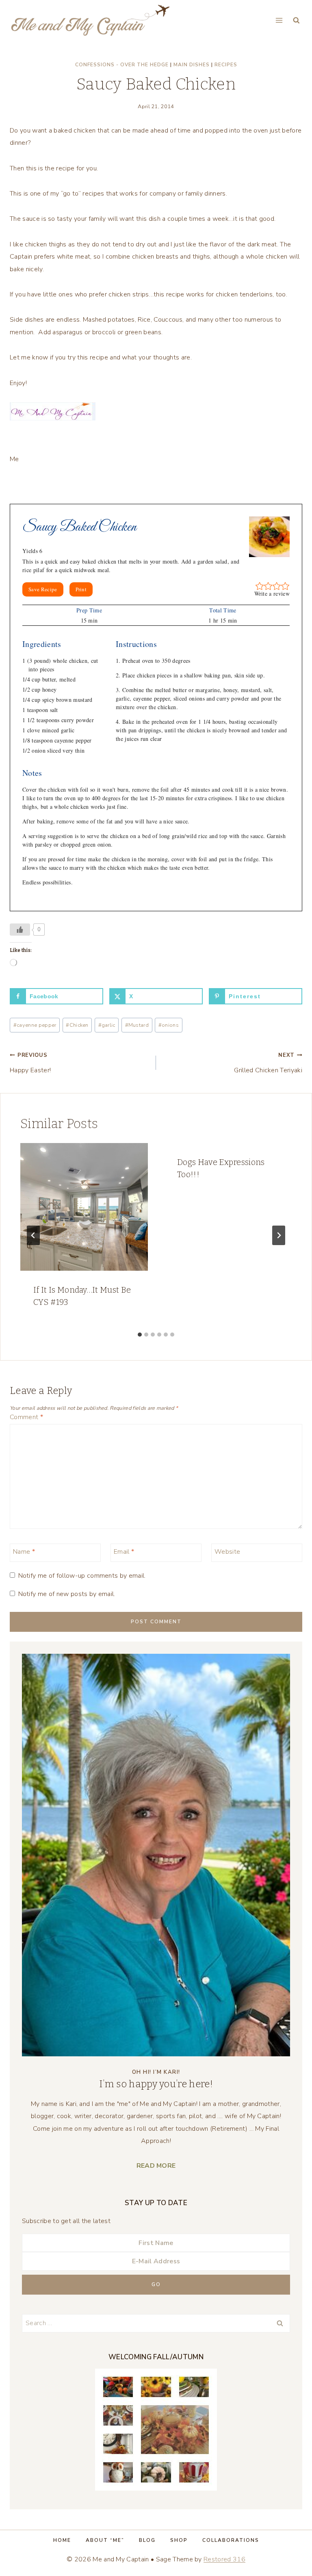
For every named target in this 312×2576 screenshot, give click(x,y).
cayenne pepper (35, 1025)
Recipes (226, 65)
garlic (107, 1025)
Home (62, 2540)
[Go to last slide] (33, 1235)
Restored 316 (224, 2559)
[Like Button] (20, 930)
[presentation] (84, 1207)
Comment (26, 1417)
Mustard (137, 1025)
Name (24, 1552)
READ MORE (156, 2166)
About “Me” (105, 2540)
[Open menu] (279, 20)
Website (227, 1552)
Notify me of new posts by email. (67, 1594)
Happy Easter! (30, 1063)
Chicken (77, 1025)
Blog (147, 2540)
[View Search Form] (296, 21)
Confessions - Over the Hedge (122, 65)
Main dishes (192, 65)
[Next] (279, 1235)
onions (169, 1025)
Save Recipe (43, 589)
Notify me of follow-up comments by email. (82, 1576)
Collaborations (231, 2540)
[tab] (140, 1335)
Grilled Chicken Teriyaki (268, 1063)
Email (124, 1552)
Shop (179, 2540)
